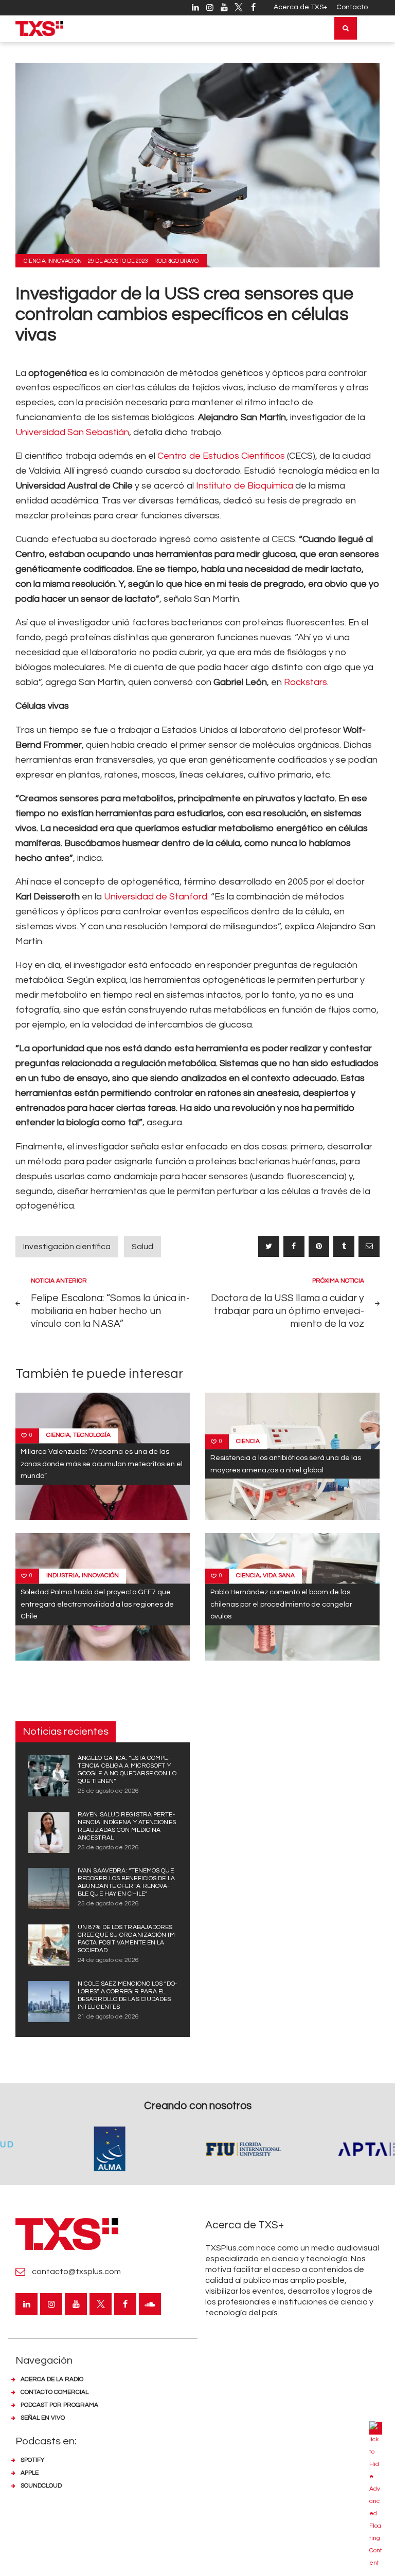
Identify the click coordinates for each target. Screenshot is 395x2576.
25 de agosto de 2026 (108, 1791)
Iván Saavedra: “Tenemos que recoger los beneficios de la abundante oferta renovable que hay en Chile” (126, 1882)
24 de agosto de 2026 (108, 1960)
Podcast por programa (59, 2405)
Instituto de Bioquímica (245, 486)
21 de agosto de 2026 (108, 2017)
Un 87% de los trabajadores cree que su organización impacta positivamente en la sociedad (127, 1939)
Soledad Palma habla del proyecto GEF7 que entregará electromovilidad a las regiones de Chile (97, 1605)
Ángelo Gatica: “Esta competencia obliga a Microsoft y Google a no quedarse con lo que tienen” (127, 1770)
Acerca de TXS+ (300, 7)
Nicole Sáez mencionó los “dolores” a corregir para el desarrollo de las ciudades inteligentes (127, 1995)
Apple (30, 2473)
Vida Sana (279, 1576)
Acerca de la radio (52, 2379)
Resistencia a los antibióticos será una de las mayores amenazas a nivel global (286, 1464)
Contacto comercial (55, 2392)
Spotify (32, 2460)
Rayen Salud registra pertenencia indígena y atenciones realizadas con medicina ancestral (127, 1826)
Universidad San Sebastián (72, 432)
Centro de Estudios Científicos (221, 456)
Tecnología (92, 1436)
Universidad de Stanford (156, 897)
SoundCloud (41, 2486)
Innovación (65, 261)
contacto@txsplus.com (76, 2272)
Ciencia (34, 261)
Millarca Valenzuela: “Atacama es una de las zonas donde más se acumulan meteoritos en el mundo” (102, 1464)
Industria (62, 1576)
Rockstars (306, 682)
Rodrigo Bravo (176, 261)
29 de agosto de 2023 (118, 261)
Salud (142, 1247)
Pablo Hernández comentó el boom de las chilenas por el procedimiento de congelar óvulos (281, 1605)
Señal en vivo (43, 2418)
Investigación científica (67, 1247)
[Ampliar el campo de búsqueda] (346, 28)
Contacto (352, 7)
